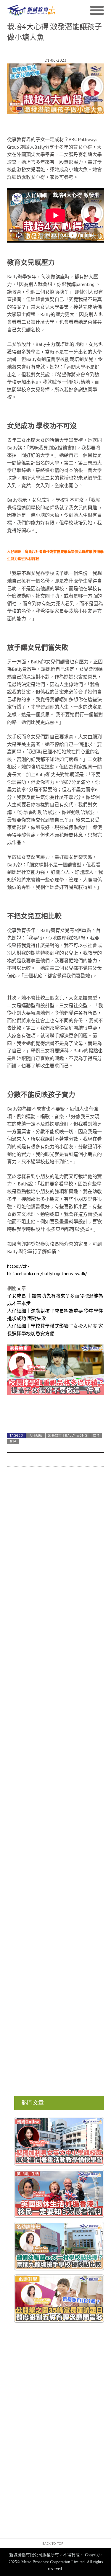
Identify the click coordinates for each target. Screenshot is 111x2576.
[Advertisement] (55, 1704)
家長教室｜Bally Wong (67, 1435)
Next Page (55, 1414)
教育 (96, 1435)
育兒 (13, 1442)
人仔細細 (36, 1435)
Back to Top (53, 2543)
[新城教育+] (31, 10)
